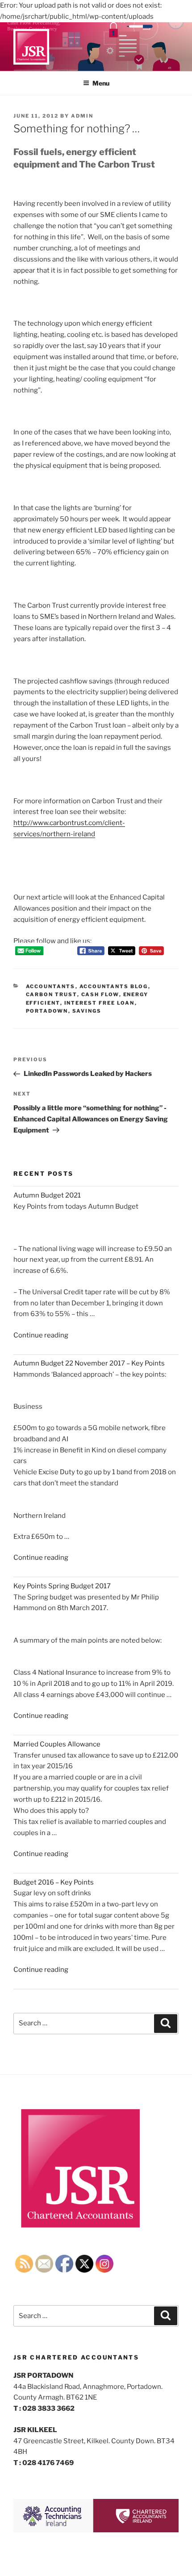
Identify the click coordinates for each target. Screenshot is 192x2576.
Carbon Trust (52, 994)
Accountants (51, 986)
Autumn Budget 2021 (47, 1195)
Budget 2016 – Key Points (54, 1882)
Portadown (47, 1011)
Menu (101, 83)
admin (82, 116)
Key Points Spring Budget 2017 (62, 1586)
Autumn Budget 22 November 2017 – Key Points (89, 1363)
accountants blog (114, 986)
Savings (87, 1011)
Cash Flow (100, 994)
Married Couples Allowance (57, 1744)
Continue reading (41, 1335)
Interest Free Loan (100, 1003)
